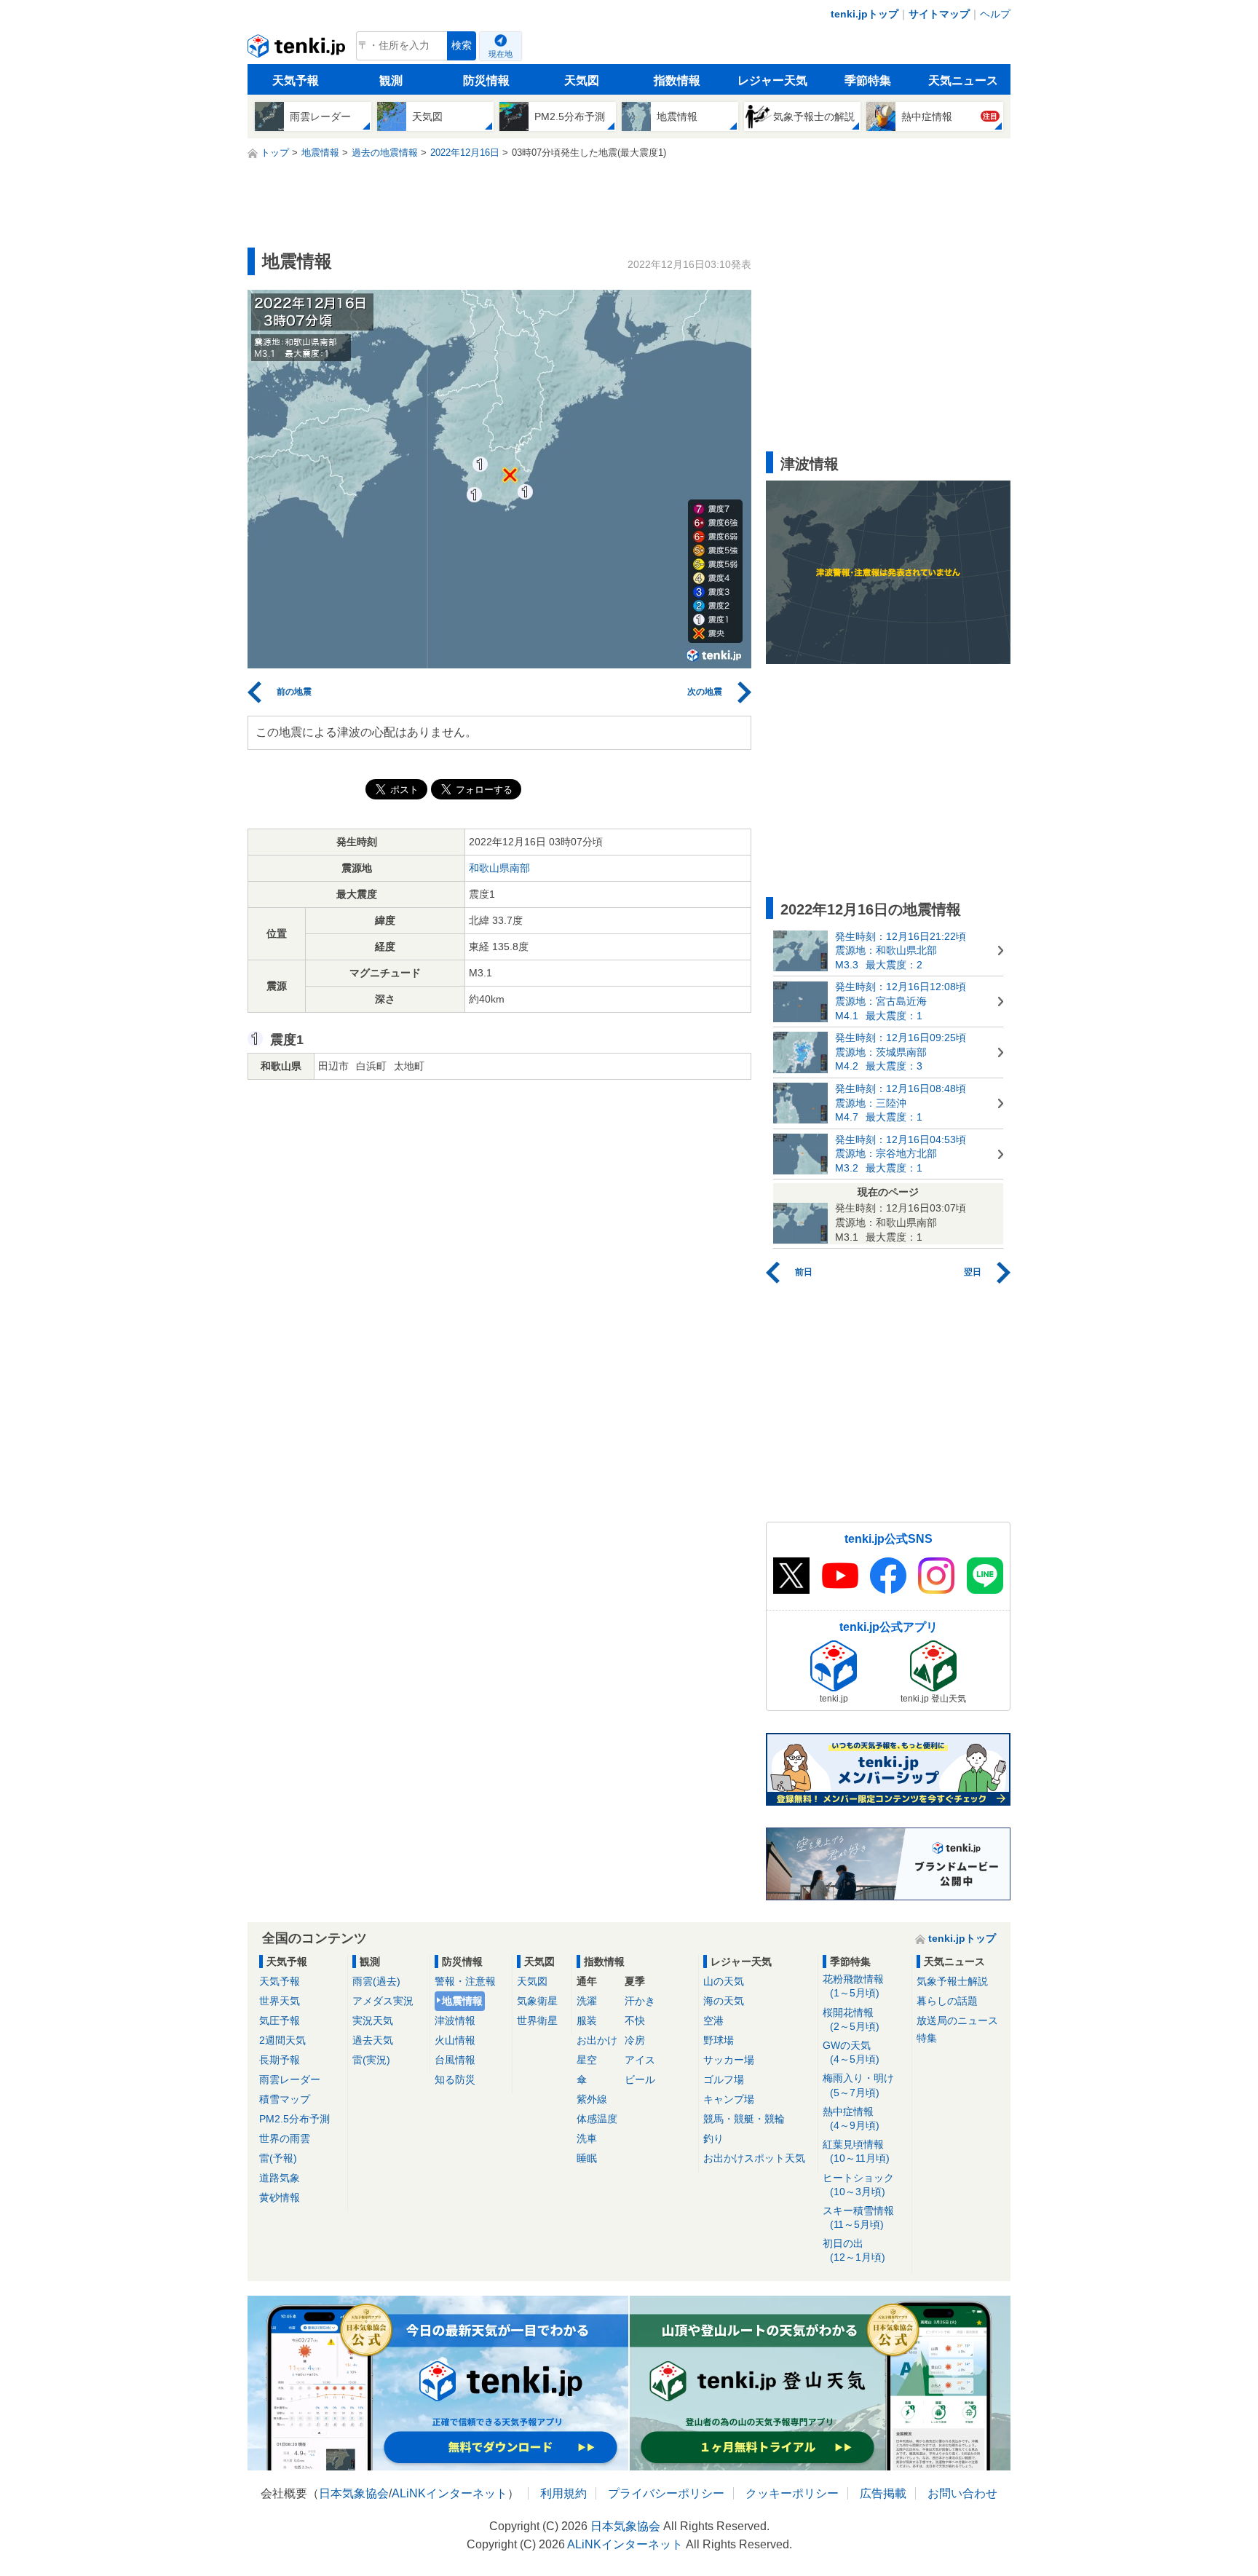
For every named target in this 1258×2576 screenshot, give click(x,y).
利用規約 (563, 2493)
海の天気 (724, 2001)
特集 (927, 2038)
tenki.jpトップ (865, 14)
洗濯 (587, 2001)
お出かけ (597, 2040)
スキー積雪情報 (858, 2217)
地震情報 (462, 2001)
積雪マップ (285, 2099)
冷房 (635, 2040)
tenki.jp (298, 50)
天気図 (582, 80)
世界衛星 (537, 2020)
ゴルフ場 (724, 2079)
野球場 (719, 2040)
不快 (635, 2020)
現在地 (501, 54)
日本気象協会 (354, 2493)
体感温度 (597, 2119)
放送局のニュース (957, 2020)
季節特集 (868, 80)
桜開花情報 (851, 2019)
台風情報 (455, 2060)
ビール (640, 2079)
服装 (587, 2020)
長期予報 (280, 2060)
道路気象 (280, 2178)
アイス (640, 2060)
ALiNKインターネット (450, 2493)
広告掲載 (883, 2493)
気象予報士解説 (952, 1981)
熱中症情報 (851, 2118)
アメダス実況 (383, 2001)
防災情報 (486, 80)
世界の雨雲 (285, 2138)
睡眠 (587, 2158)
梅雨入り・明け (858, 2085)
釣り (713, 2138)
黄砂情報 (280, 2197)
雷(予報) (278, 2158)
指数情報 (677, 80)
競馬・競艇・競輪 (744, 2119)
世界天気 (280, 2001)
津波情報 (455, 2020)
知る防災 (455, 2079)
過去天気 (373, 2040)
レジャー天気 (772, 80)
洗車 (587, 2138)
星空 (587, 2060)
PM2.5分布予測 (294, 2119)
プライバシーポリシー (666, 2493)
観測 (391, 80)
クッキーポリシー (792, 2493)
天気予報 (296, 80)
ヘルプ (995, 14)
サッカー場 (729, 2060)
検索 (462, 46)
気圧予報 (280, 2020)
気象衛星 (537, 2001)
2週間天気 (282, 2040)
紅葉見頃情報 (856, 2151)
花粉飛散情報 (853, 1986)
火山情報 (455, 2040)
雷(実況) (371, 2060)
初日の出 (854, 2250)
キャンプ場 (729, 2099)
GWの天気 (851, 2052)
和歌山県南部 (499, 868)
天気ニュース (963, 80)
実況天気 (373, 2020)
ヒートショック (858, 2185)
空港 (713, 2020)
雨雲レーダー (290, 2079)
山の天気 (724, 1981)
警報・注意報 (465, 1981)
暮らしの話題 (947, 2001)
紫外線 (592, 2099)
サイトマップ (939, 14)
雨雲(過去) (376, 1981)
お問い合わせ (962, 2493)
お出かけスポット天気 (754, 2158)
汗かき (640, 2001)
